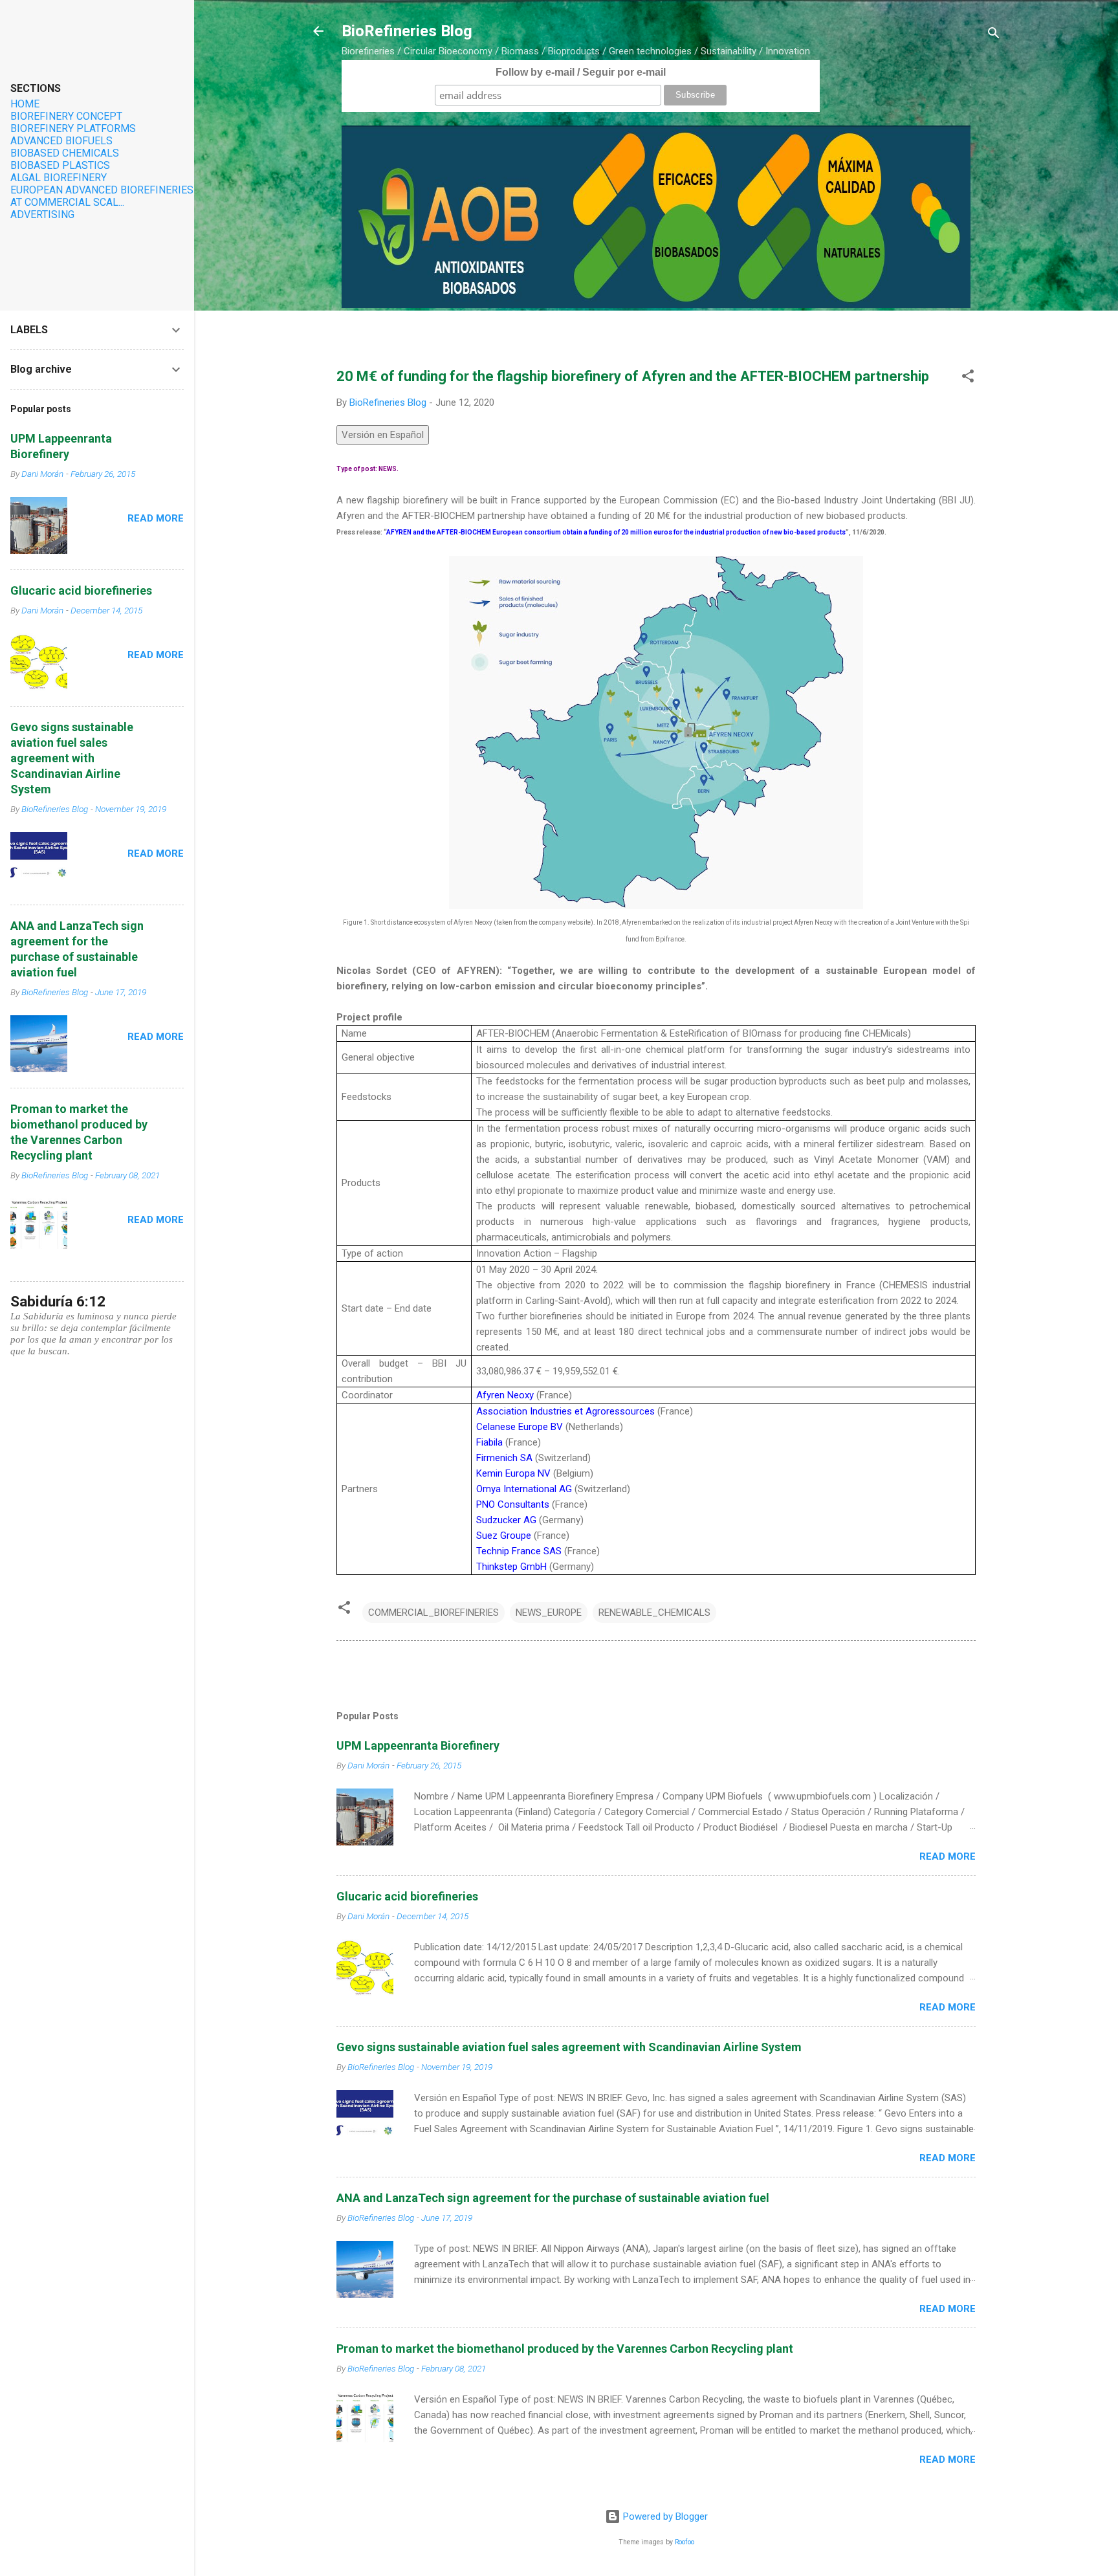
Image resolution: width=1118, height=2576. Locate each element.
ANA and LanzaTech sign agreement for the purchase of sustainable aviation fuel (553, 2198)
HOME (25, 104)
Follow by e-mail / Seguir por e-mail (581, 72)
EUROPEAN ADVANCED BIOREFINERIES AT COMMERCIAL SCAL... (102, 196)
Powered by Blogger (664, 2516)
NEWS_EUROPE (549, 1613)
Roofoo (685, 2542)
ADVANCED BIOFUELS (61, 141)
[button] (968, 378)
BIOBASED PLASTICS (60, 165)
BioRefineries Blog (407, 31)
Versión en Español (383, 435)
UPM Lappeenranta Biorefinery (418, 1745)
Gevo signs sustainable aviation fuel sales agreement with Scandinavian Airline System (569, 2047)
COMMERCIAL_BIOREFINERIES (433, 1613)
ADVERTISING (42, 215)
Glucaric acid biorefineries (407, 1896)
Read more (948, 1856)
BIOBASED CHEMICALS (65, 153)
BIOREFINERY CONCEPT (66, 116)
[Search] (994, 35)
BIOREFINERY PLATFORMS (73, 128)
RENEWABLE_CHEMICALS (654, 1613)
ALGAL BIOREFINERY (59, 178)
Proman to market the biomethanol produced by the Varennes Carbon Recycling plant (565, 2349)
